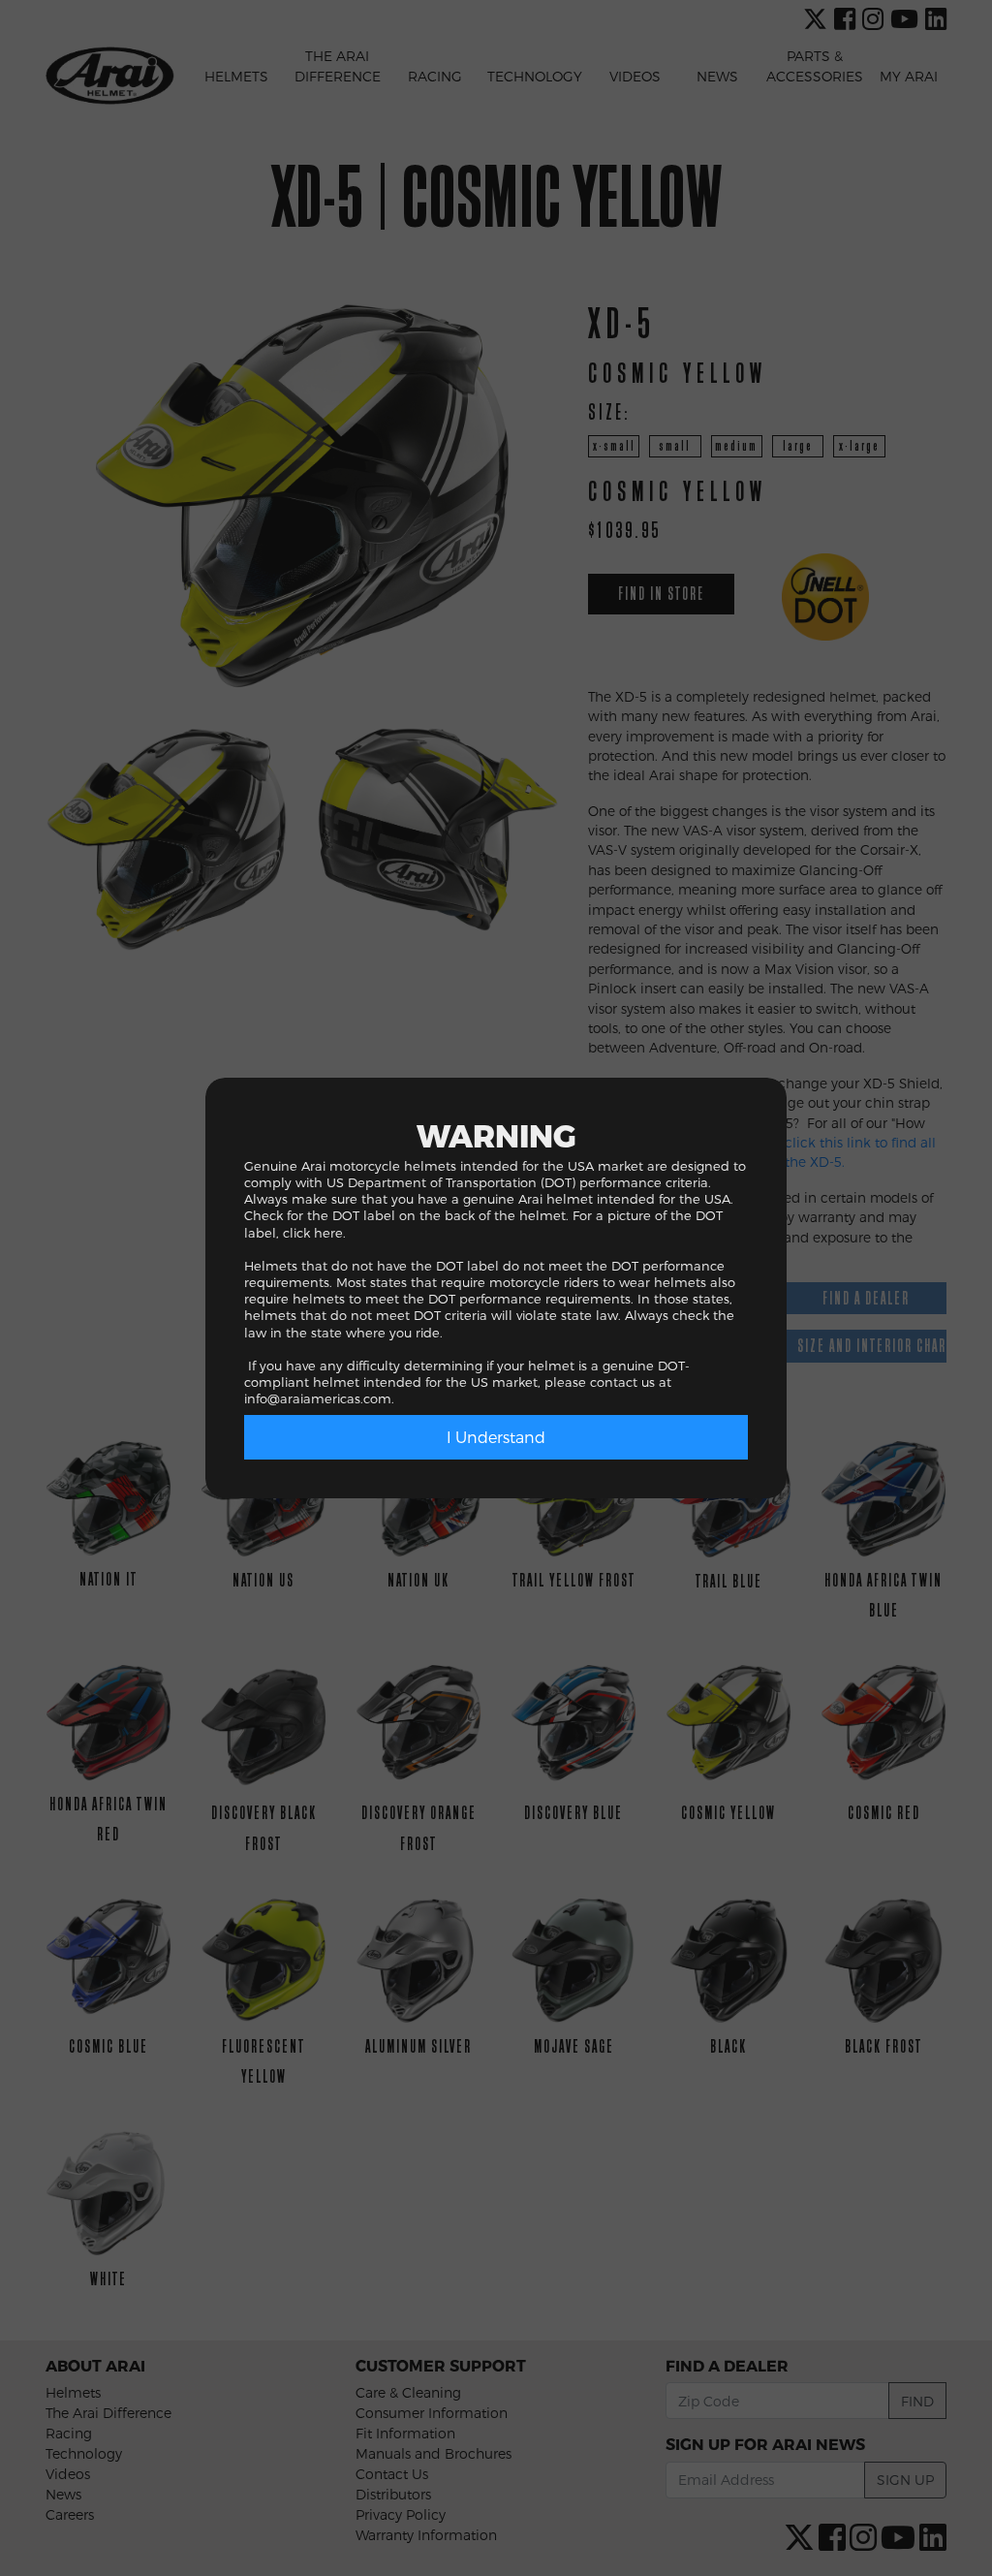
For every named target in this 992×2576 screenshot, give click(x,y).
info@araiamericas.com (318, 1398)
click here (313, 1233)
